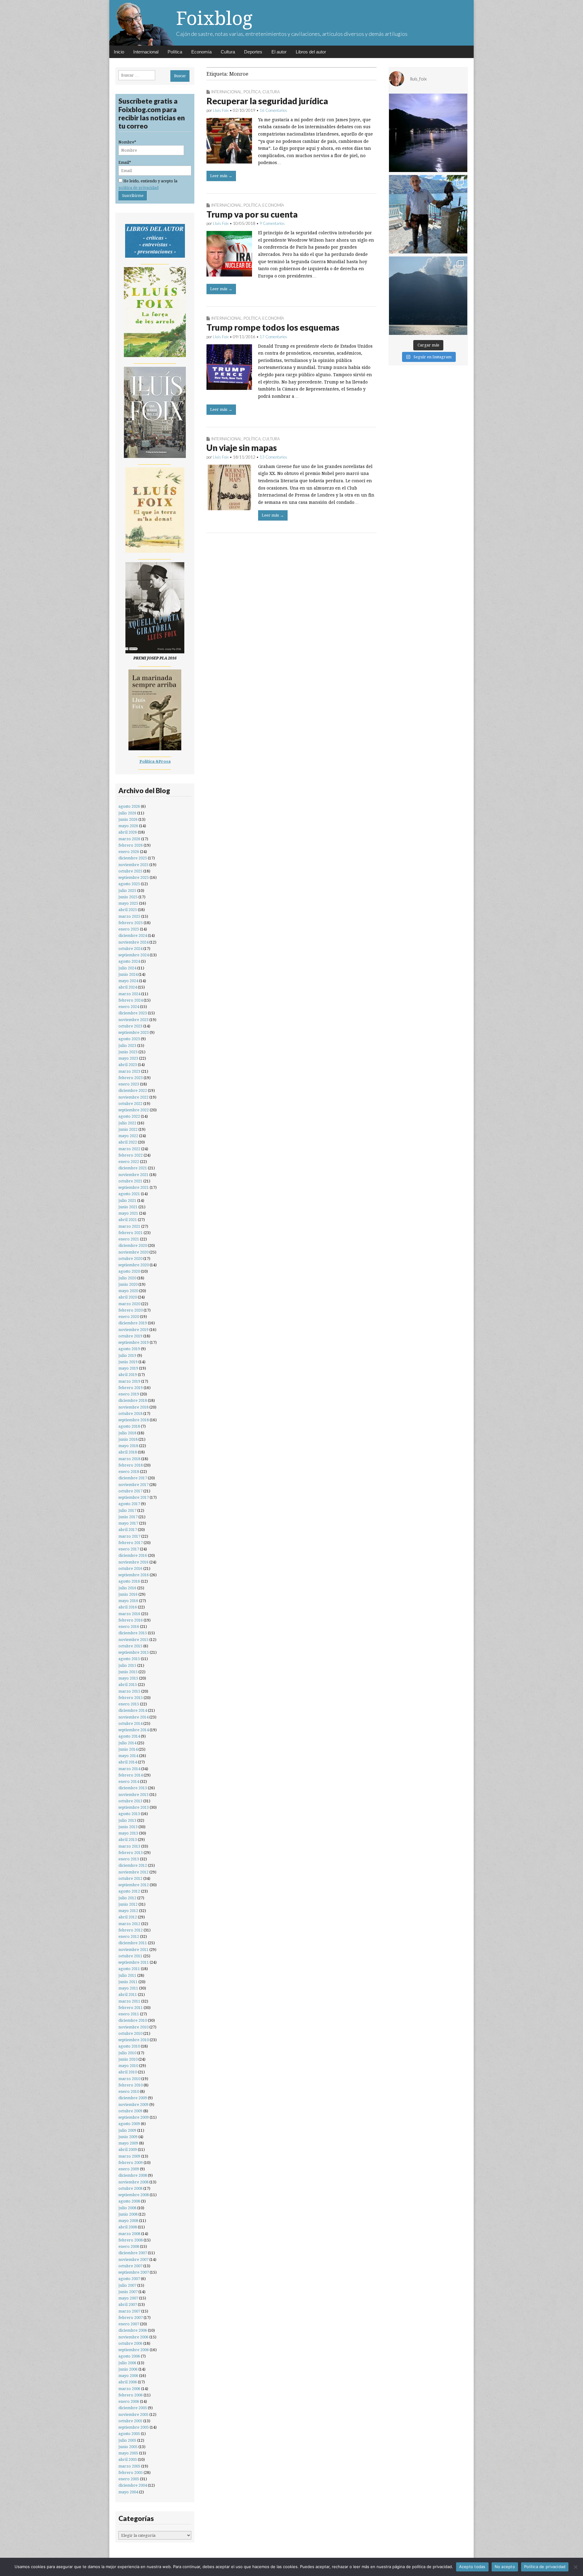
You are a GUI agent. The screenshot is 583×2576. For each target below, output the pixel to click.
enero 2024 (129, 1007)
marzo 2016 (129, 1614)
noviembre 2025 (133, 865)
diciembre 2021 (133, 1168)
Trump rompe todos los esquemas (273, 327)
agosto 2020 (129, 1271)
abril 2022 (128, 1142)
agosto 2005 (129, 2434)
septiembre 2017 (134, 1497)
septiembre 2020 (134, 1265)
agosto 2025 (129, 884)
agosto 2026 (129, 806)
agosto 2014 (129, 1736)
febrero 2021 (131, 1233)
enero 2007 (129, 2324)
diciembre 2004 (133, 2485)
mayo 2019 (128, 1368)
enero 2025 (129, 929)
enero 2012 (129, 1936)
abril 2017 (128, 1530)
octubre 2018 (130, 1414)
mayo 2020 (128, 1291)
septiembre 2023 (134, 1032)
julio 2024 (127, 968)
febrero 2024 (131, 1000)
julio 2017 (127, 1510)
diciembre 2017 (133, 1478)
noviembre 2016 (133, 1562)
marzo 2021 (129, 1226)
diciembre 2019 (133, 1323)
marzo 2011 (129, 2001)
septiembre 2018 (134, 1420)
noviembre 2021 (133, 1175)
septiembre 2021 (134, 1187)
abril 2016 (128, 1607)
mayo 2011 (128, 1988)
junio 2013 (128, 1827)
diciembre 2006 (133, 2330)
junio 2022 (128, 1129)
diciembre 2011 (133, 1943)
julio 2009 (127, 2130)
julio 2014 (127, 1743)
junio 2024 (128, 974)
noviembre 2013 (133, 1795)
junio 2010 (128, 2059)
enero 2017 (129, 1549)
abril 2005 (128, 2459)
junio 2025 (128, 897)
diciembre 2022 (133, 1090)
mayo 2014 (128, 1756)
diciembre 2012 (133, 1865)
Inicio (119, 52)
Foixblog (214, 18)
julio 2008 (127, 2208)
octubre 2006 (130, 2343)
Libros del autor (311, 52)
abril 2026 (128, 832)
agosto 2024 (129, 961)
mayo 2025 (128, 903)
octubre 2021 (130, 1181)
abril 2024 (128, 987)
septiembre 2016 (134, 1575)
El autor (279, 52)
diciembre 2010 (133, 2020)
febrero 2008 (131, 2240)
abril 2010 (128, 2072)
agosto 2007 (129, 2279)
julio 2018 (127, 1433)
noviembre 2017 (133, 1485)
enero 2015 (129, 1704)
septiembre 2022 (134, 1110)
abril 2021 (128, 1220)
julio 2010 (127, 2053)
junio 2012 (128, 1904)
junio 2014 (128, 1749)
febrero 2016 (131, 1620)
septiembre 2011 (134, 1962)
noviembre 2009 (133, 2105)
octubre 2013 (130, 1801)
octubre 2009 (130, 2111)
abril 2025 (128, 910)
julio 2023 (127, 1046)
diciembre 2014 (133, 1710)
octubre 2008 (130, 2188)
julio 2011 (127, 1975)
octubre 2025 (130, 871)
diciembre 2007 (133, 2253)
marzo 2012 (129, 1924)
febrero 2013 (131, 1853)
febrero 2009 (131, 2163)
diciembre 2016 (133, 1555)
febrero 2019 (131, 1388)
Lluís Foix (221, 110)
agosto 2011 (129, 1969)
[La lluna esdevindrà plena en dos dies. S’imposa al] (428, 133)
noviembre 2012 (133, 1872)
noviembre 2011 (133, 1950)
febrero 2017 (131, 1543)
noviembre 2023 (133, 1020)
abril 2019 (128, 1375)
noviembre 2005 (133, 2414)
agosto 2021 (129, 1194)
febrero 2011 (131, 2008)
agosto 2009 (129, 2124)
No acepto (505, 2567)
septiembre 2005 (134, 2427)
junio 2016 (128, 1594)
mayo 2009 (128, 2143)
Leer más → (221, 176)
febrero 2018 (131, 1465)
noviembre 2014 (133, 1717)
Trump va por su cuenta (252, 214)
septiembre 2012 (134, 1885)
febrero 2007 (131, 2318)
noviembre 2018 (133, 1407)
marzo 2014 (129, 1769)
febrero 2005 (131, 2473)
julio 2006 (127, 2363)
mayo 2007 (128, 2298)
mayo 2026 (128, 826)
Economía (201, 52)
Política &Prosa (155, 761)
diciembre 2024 (133, 935)
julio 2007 (127, 2285)
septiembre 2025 (134, 877)
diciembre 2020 (133, 1245)
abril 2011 (128, 1995)
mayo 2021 (128, 1213)
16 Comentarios (273, 110)
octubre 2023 (130, 1026)
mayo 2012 (128, 1911)
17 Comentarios (273, 337)
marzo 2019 (129, 1381)
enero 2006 (129, 2401)
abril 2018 (128, 1452)
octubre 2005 (130, 2421)
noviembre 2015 (133, 1640)
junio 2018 (128, 1439)
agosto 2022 (129, 1116)
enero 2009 (129, 2169)
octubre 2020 (130, 1259)
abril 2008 (128, 2227)
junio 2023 (128, 1052)
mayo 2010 (128, 2066)
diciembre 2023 (133, 1013)
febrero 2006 (131, 2395)
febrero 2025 (131, 923)
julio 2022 (127, 1123)
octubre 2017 (130, 1491)
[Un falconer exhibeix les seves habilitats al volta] (428, 214)
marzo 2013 (129, 1846)
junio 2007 (128, 2292)
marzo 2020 (129, 1304)
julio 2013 (127, 1820)
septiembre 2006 (134, 2350)
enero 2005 (129, 2479)
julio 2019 (127, 1355)
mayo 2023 (128, 1058)
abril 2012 (128, 1917)
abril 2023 (128, 1065)
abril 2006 (128, 2382)
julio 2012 (127, 1898)
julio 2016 (127, 1588)
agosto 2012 (129, 1891)
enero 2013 (129, 1859)
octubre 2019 (130, 1336)
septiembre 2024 (134, 955)
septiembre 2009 (134, 2117)
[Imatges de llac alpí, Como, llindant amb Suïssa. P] (428, 296)
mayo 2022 (128, 1136)
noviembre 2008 (133, 2182)
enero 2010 (129, 2091)
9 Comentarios (272, 223)
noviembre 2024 (133, 942)
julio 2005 (127, 2440)
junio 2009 (128, 2137)
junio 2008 (128, 2214)
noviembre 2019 (133, 1330)
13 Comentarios (273, 457)
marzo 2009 (129, 2156)
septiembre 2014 (134, 1730)
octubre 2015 (130, 1646)
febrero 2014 (131, 1775)
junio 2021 (128, 1207)
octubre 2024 (130, 949)
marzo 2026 (129, 839)
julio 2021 (127, 1200)
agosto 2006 (129, 2356)
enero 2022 (129, 1162)
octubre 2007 (130, 2266)
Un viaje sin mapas (242, 448)
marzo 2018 (129, 1459)
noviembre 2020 (133, 1252)
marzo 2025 (129, 916)
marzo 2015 (129, 1691)
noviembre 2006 (133, 2337)
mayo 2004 (128, 2492)
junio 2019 (128, 1362)
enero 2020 (129, 1317)
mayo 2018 (128, 1446)
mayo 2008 (128, 2221)
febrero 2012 (131, 1930)
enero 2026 (129, 852)
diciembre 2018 (133, 1400)
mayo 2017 (128, 1523)
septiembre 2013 (134, 1807)
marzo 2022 (129, 1149)
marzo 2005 (129, 2466)
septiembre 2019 (134, 1342)
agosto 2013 (129, 1814)
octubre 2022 (130, 1104)
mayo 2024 (128, 981)
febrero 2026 (131, 845)
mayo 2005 (128, 2453)
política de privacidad (138, 188)
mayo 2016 (128, 1601)
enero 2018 (129, 1472)
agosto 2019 (129, 1349)
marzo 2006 (129, 2389)
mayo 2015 (128, 1678)
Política (175, 52)
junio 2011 (128, 1982)
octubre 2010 (130, 2033)
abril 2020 (128, 1297)
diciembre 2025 (133, 858)
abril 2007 (128, 2304)
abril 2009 (128, 2150)
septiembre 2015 (134, 1652)
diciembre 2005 (133, 2408)
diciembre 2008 (133, 2175)
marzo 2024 (129, 994)
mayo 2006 (128, 2376)
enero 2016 (129, 1627)
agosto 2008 (129, 2201)
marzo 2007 (129, 2311)
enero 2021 (129, 1239)
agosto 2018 (129, 1426)
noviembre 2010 (133, 2027)
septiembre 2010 (134, 2040)
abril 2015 (128, 1685)
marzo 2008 (129, 2234)
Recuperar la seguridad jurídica (267, 101)
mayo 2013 (128, 1833)
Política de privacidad (545, 2567)
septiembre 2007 (134, 2272)
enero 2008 (129, 2246)
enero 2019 (129, 1394)
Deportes (253, 52)
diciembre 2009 (133, 2098)
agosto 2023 (129, 1039)
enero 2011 (129, 2014)
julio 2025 (127, 891)
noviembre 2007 (133, 2260)
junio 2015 (128, 1672)
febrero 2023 (131, 1078)
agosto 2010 (129, 2046)
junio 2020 (128, 1284)
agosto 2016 (129, 1581)
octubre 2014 (130, 1723)
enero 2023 (129, 1084)
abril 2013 (128, 1840)
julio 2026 (127, 813)
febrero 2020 (131, 1310)
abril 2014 (128, 1762)
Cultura (228, 52)
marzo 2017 (129, 1536)
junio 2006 (128, 2369)
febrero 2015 (131, 1698)
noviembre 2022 (133, 1097)
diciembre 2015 (133, 1633)
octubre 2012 (130, 1878)
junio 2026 (128, 819)
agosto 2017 (129, 1504)
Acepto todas (472, 2567)
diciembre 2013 (133, 1788)
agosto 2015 (129, 1659)
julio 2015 (127, 1665)
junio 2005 (128, 2447)
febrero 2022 (131, 1155)
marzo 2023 (129, 1071)
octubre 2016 (130, 1568)
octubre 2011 (130, 1956)
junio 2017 (128, 1517)
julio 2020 (127, 1278)
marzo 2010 (129, 2079)
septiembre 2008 (134, 2195)
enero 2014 (129, 1782)
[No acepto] (575, 2567)
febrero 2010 (131, 2085)
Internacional (146, 52)
